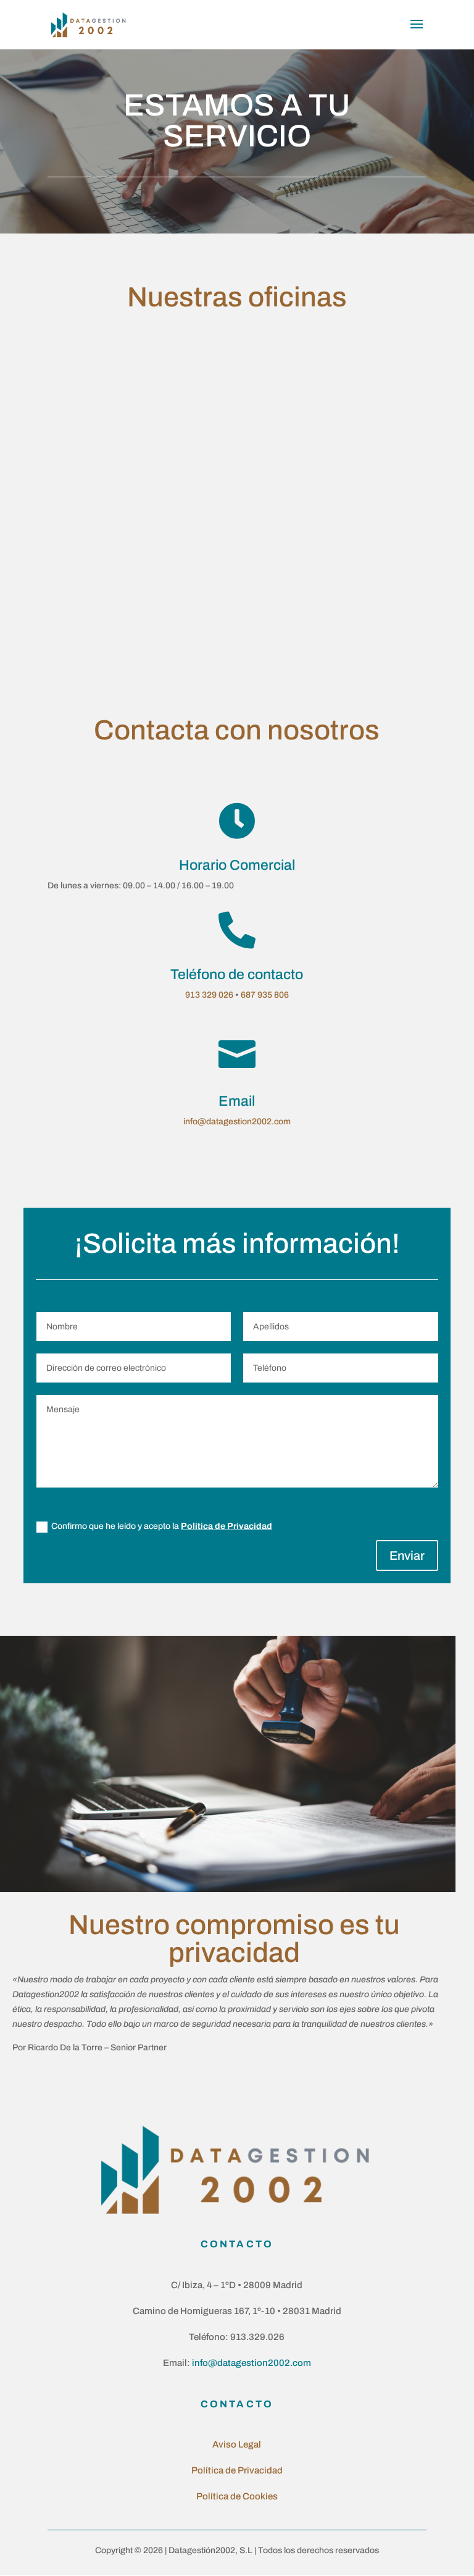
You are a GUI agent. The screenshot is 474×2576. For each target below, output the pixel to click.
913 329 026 (209, 995)
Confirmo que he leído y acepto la (162, 1526)
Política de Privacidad (227, 1526)
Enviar (407, 1555)
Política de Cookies (237, 2496)
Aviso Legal (237, 2444)
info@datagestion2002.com (237, 1122)
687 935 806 (265, 995)
